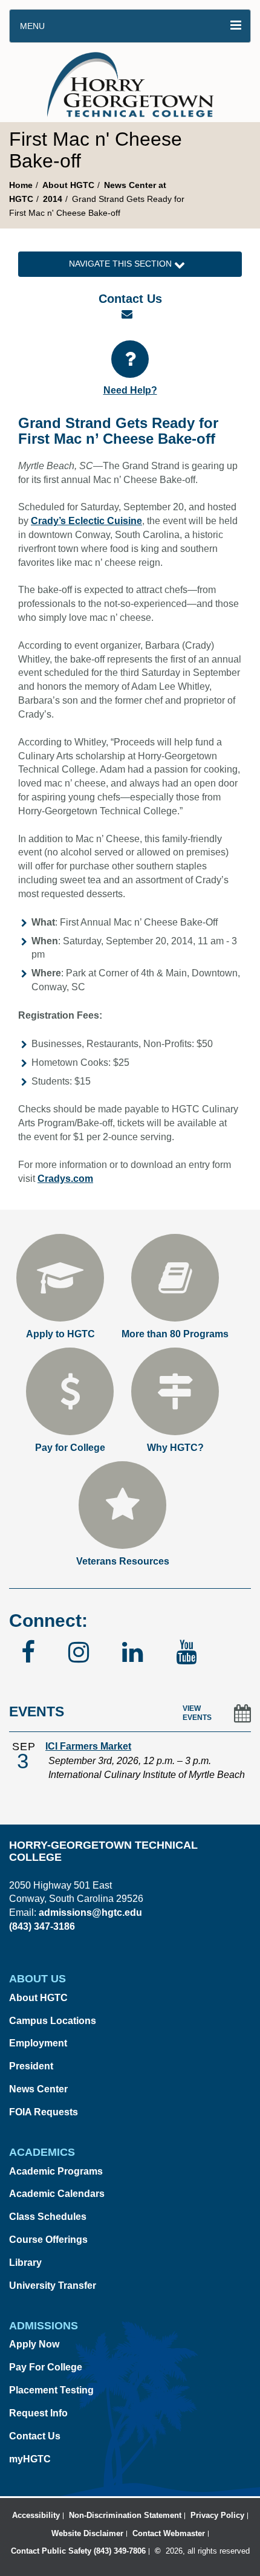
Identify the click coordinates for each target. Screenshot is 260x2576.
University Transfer (53, 2286)
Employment (38, 2043)
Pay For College (46, 2367)
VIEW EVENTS (197, 1713)
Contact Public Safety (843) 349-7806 (78, 2551)
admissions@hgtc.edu (90, 1913)
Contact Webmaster (169, 2533)
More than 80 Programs (175, 1334)
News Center (38, 2089)
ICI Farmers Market (88, 1746)
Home (21, 185)
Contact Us (35, 2436)
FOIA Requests (44, 2112)
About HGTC (68, 185)
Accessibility (36, 2515)
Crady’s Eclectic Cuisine (86, 521)
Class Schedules (48, 2217)
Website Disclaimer (87, 2533)
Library (25, 2263)
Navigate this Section (122, 264)
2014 (53, 199)
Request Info (38, 2413)
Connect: (48, 1621)
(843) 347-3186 (42, 1926)
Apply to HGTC (60, 1334)
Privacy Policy (217, 2515)
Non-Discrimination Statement (125, 2515)
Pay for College (70, 1448)
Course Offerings (48, 2240)
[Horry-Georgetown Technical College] (130, 82)
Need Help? (130, 390)
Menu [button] (32, 26)
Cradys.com (65, 1179)
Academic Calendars (57, 2194)
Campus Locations (53, 2021)
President (31, 2066)
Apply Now (34, 2344)
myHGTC (30, 2459)
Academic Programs (56, 2171)
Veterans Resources (123, 1561)
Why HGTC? (175, 1448)
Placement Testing (51, 2390)
